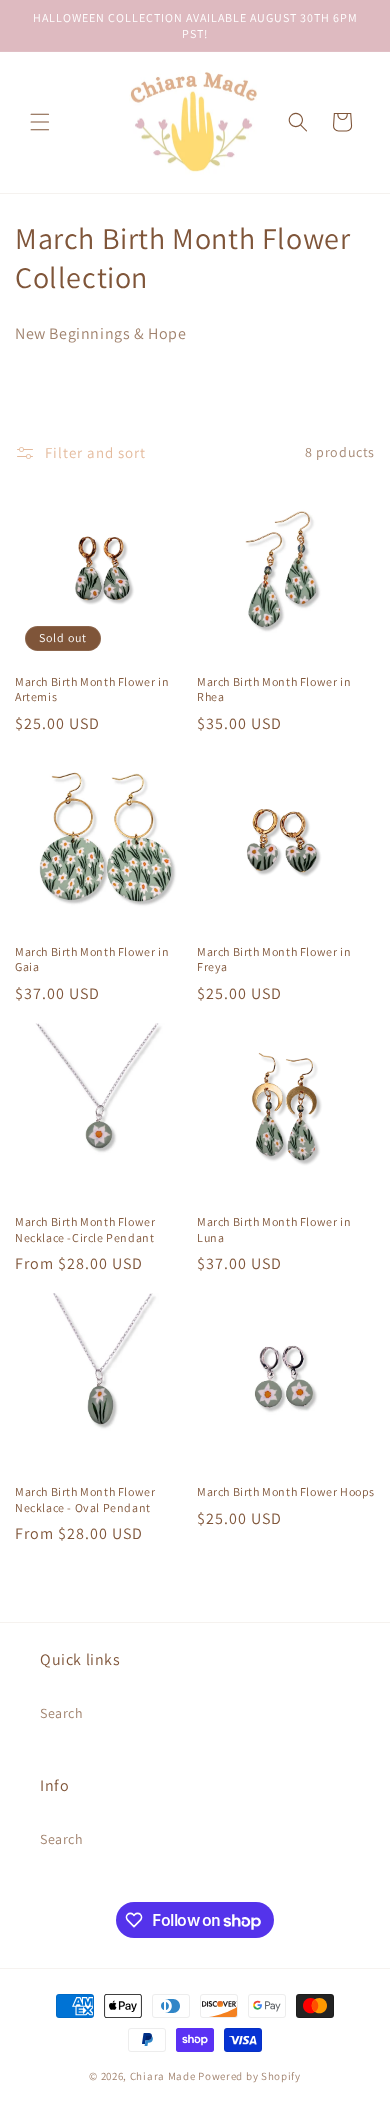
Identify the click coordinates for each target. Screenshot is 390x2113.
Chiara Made (163, 2076)
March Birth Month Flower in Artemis (92, 689)
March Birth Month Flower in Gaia (92, 959)
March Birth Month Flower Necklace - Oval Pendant (85, 1499)
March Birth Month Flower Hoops (286, 1491)
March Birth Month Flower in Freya (274, 959)
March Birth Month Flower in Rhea (274, 689)
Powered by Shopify (249, 2076)
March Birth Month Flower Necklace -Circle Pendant (85, 1229)
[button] (40, 122)
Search (62, 1713)
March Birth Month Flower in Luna (274, 1229)
